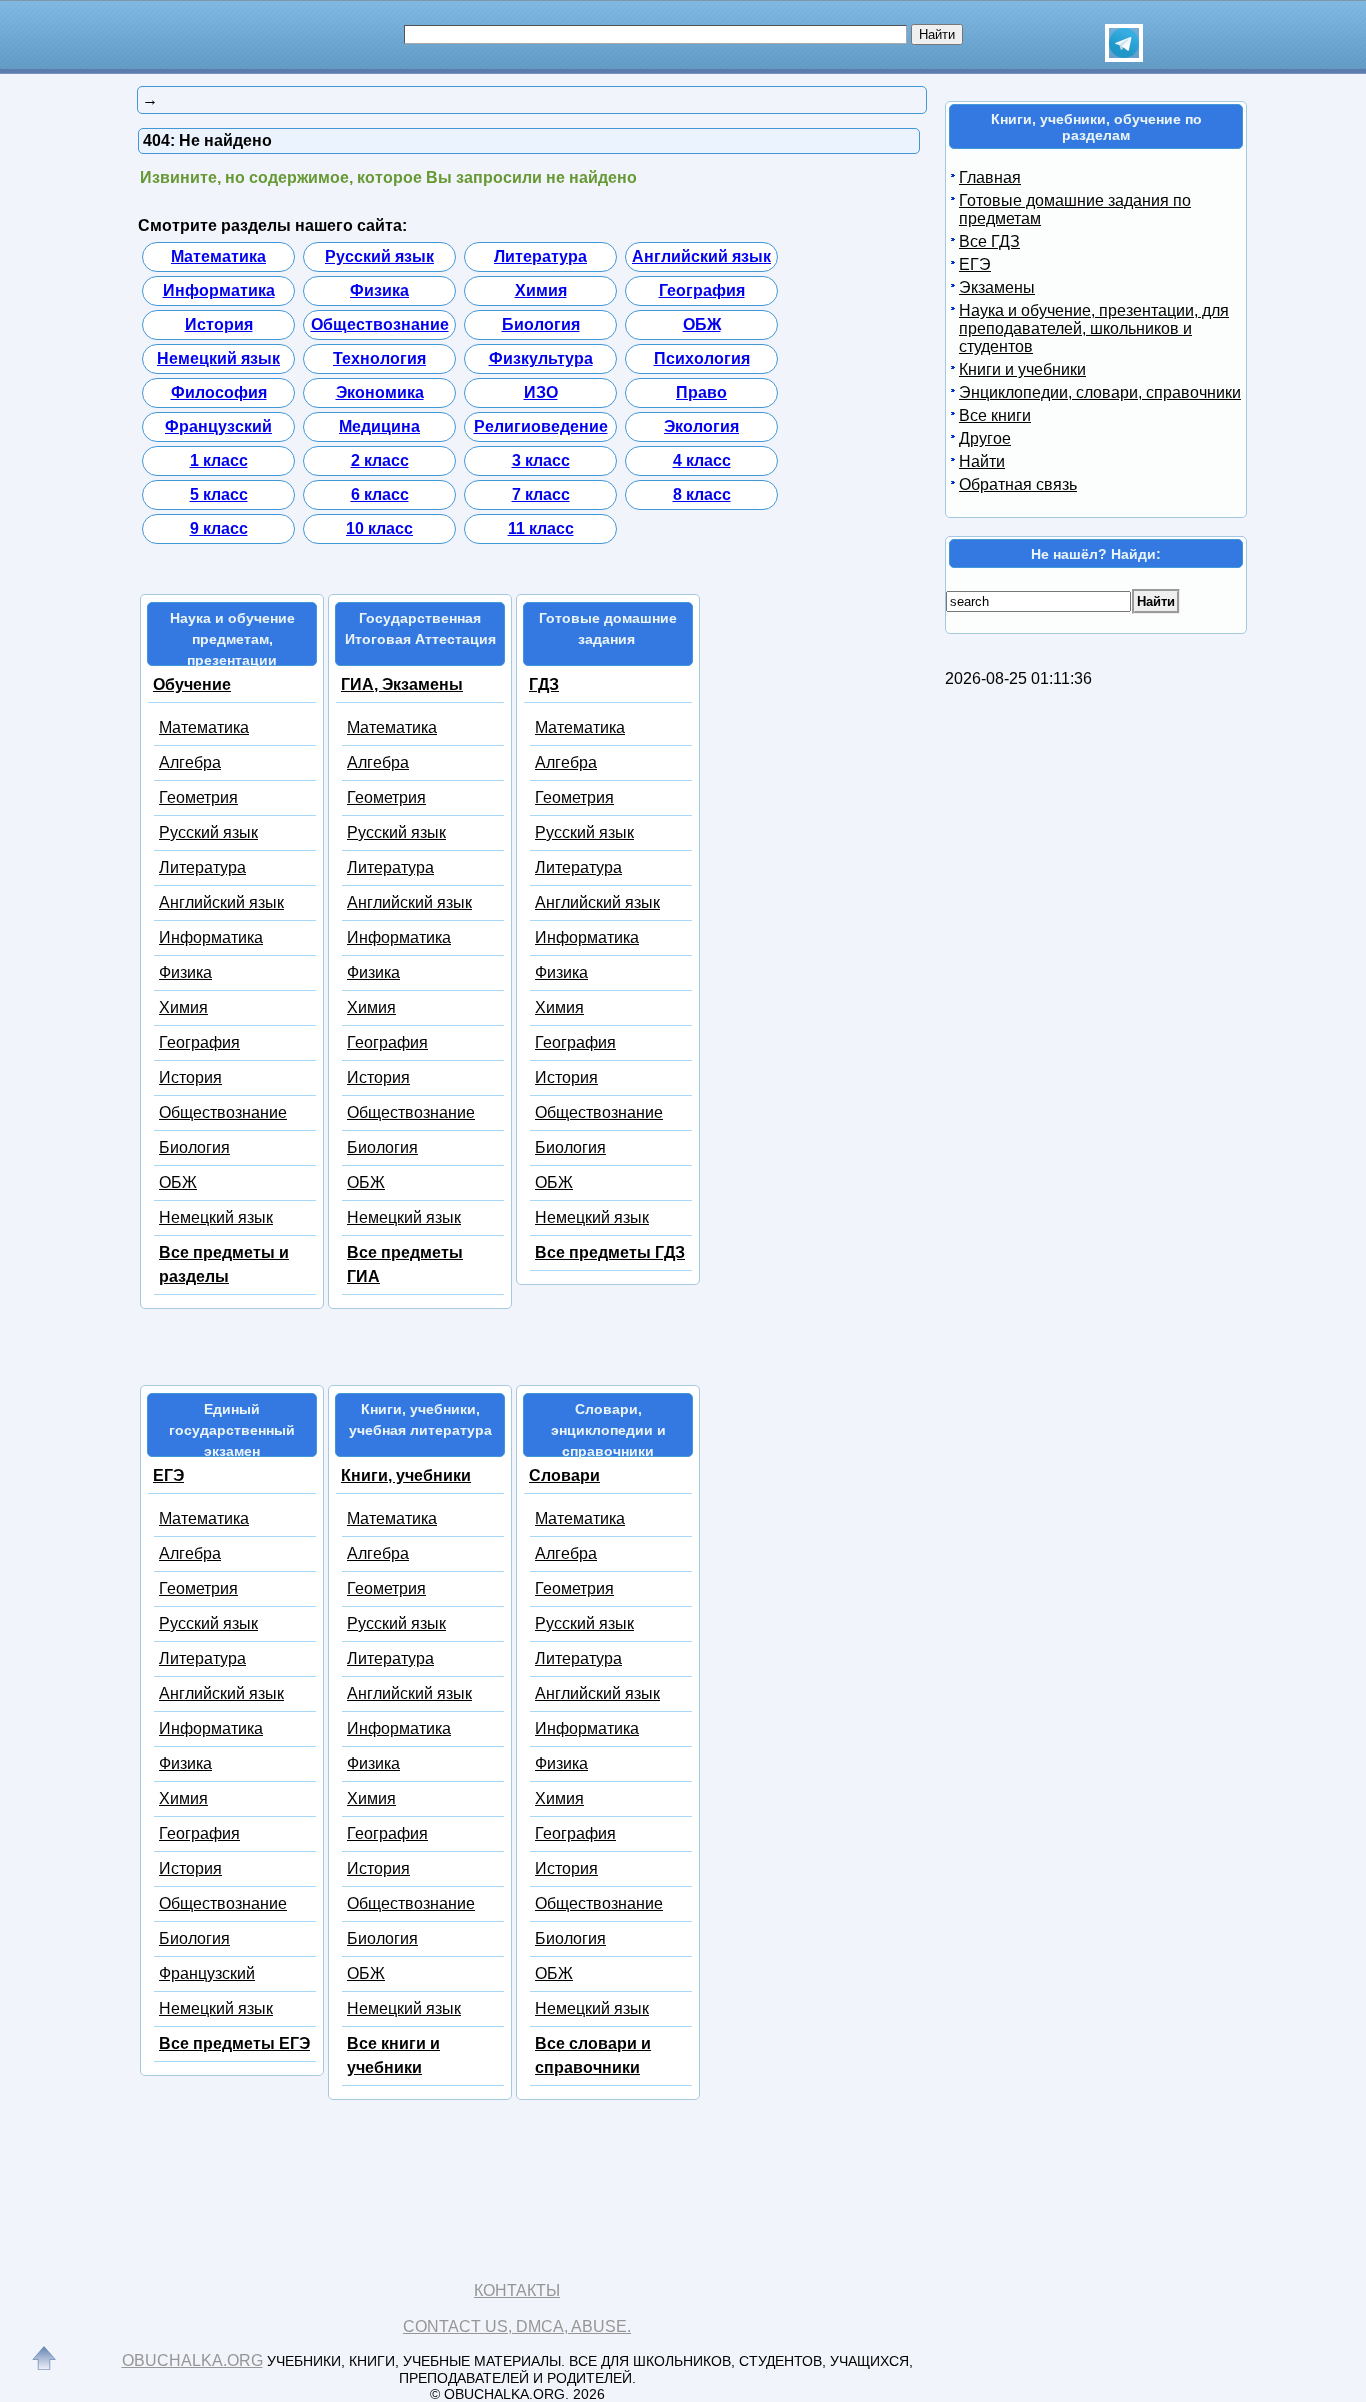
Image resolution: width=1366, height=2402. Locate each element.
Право (701, 392)
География (702, 290)
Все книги (995, 415)
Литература (540, 256)
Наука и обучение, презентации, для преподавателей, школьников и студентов (1094, 328)
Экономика (380, 392)
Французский (218, 426)
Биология (541, 324)
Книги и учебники (1022, 369)
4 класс (702, 460)
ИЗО (541, 392)
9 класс (219, 528)
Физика (379, 290)
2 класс (380, 460)
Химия (541, 290)
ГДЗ (544, 684)
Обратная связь (1018, 484)
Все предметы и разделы (224, 1264)
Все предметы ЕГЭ (234, 2043)
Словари (564, 1475)
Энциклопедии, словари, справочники (1100, 392)
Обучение (192, 684)
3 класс (541, 460)
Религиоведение (541, 426)
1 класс (219, 460)
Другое (985, 438)
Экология (701, 426)
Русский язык (379, 256)
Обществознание (380, 324)
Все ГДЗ (989, 241)
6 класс (380, 494)
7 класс (541, 494)
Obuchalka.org (192, 2360)
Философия (219, 392)
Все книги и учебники (393, 2055)
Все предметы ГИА (405, 1264)
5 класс (219, 494)
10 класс (379, 528)
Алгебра (190, 762)
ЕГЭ (168, 1475)
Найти (982, 461)
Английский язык (701, 256)
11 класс (541, 528)
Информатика (219, 290)
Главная (990, 177)
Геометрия (198, 797)
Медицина (379, 426)
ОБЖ (702, 324)
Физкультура (541, 358)
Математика (218, 256)
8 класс (702, 494)
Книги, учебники (406, 1475)
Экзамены (997, 287)
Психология (702, 358)
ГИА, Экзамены (402, 684)
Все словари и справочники (593, 2055)
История (219, 324)
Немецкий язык (218, 358)
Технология (379, 358)
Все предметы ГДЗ (610, 1252)
